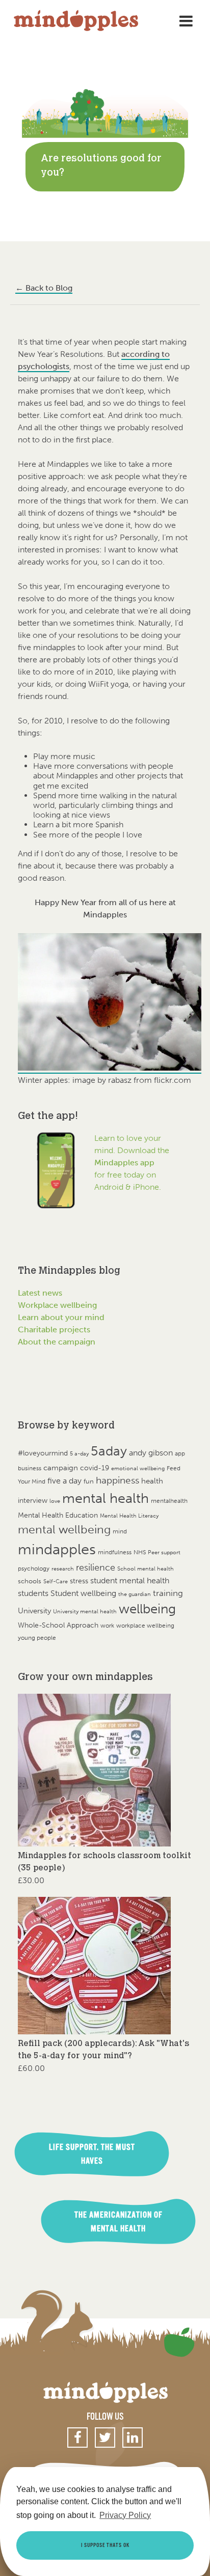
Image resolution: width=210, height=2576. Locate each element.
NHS (140, 1552)
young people (37, 1638)
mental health (106, 1498)
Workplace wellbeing (57, 1305)
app (180, 1453)
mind (120, 1531)
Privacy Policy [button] (125, 2515)
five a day (64, 1481)
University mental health (85, 1612)
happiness (117, 1480)
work (107, 1625)
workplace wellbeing (145, 1626)
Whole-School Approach (58, 1625)
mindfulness (115, 1552)
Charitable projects (54, 1329)
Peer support (164, 1552)
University (34, 1611)
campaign (61, 1467)
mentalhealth (169, 1501)
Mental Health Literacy (129, 1516)
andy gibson (151, 1453)
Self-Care (56, 1581)
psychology (34, 1568)
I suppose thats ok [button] (105, 2545)
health (152, 1481)
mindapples (57, 1549)
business (30, 1468)
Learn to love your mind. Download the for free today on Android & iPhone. (132, 1163)
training (168, 1593)
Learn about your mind (61, 1317)
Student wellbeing (83, 1593)
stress (79, 1581)
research (63, 1569)
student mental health (130, 1580)
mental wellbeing (64, 1530)
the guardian (135, 1594)
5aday (109, 1451)
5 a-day (79, 1454)
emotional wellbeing (138, 1468)
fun (89, 1481)
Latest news (40, 1293)
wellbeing (147, 1609)
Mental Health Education (58, 1515)
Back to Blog (44, 288)
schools (30, 1581)
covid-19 (95, 1468)
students (33, 1593)
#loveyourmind (43, 1453)
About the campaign (57, 1342)
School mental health (146, 1569)
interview (33, 1501)
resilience (96, 1567)
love (55, 1501)
